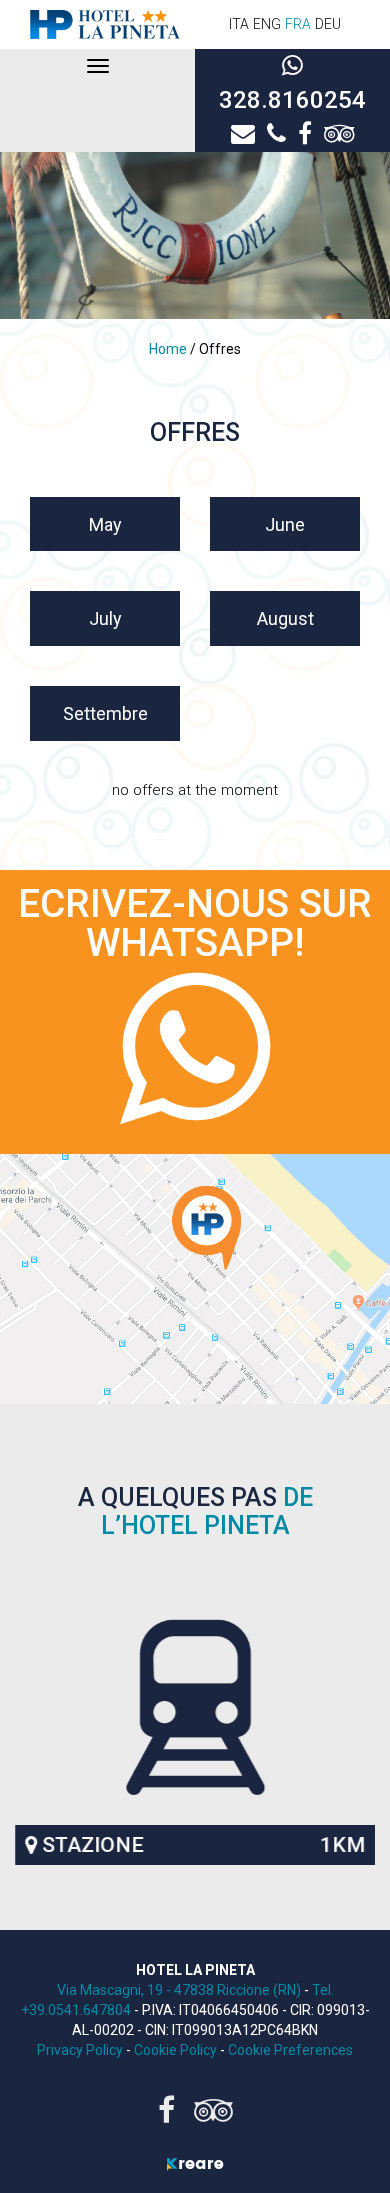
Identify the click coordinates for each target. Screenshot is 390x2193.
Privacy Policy (80, 2050)
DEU (328, 24)
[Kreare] (195, 2163)
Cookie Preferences (290, 2050)
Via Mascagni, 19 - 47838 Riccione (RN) (180, 1990)
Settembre (105, 713)
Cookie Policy (175, 2050)
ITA (239, 24)
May (105, 524)
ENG (267, 24)
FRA (298, 24)
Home (169, 349)
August (285, 618)
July (105, 618)
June (285, 524)
